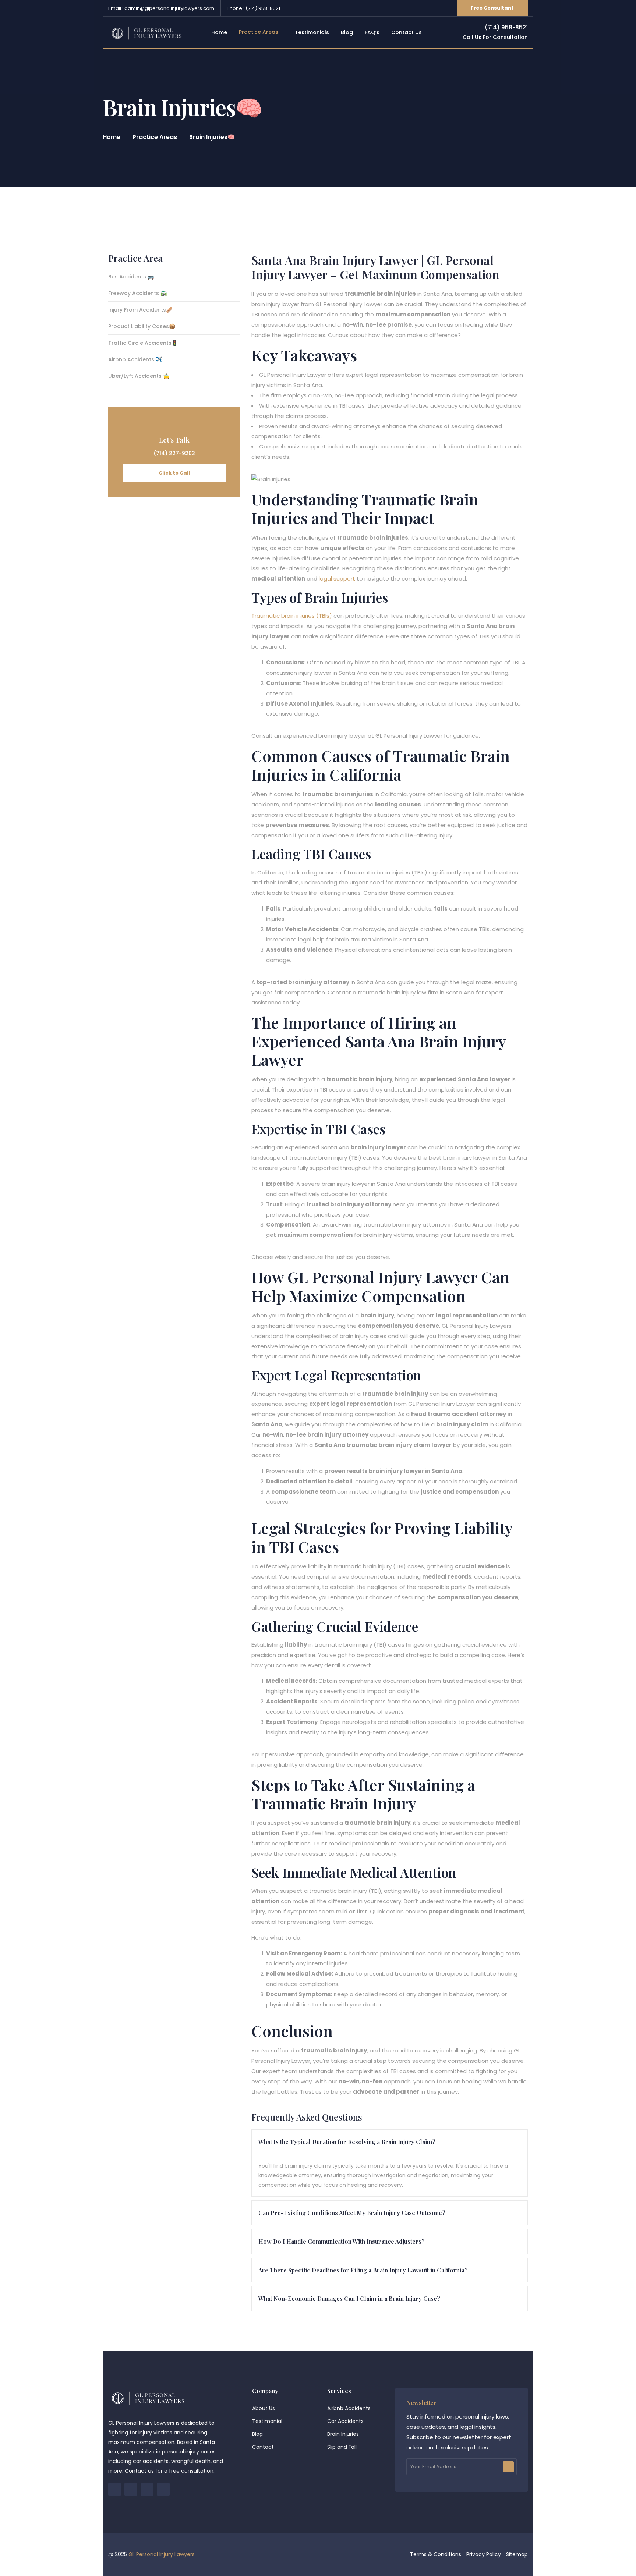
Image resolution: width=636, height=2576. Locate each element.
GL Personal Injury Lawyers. (162, 2554)
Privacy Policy (484, 2554)
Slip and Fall (342, 2447)
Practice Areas (155, 137)
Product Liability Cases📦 (142, 327)
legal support (337, 579)
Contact (263, 2447)
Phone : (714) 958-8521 (253, 8)
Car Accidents (345, 2421)
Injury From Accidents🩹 (140, 310)
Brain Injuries (343, 2434)
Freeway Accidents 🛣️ (137, 294)
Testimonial (267, 2421)
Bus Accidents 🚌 (131, 277)
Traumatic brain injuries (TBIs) (292, 616)
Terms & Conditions (436, 2554)
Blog (257, 2434)
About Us (264, 2408)
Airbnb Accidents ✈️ (135, 360)
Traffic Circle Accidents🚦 (143, 343)
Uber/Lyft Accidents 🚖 (139, 377)
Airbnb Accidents (349, 2408)
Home (112, 137)
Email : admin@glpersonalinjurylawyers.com (161, 8)
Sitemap (517, 2554)
